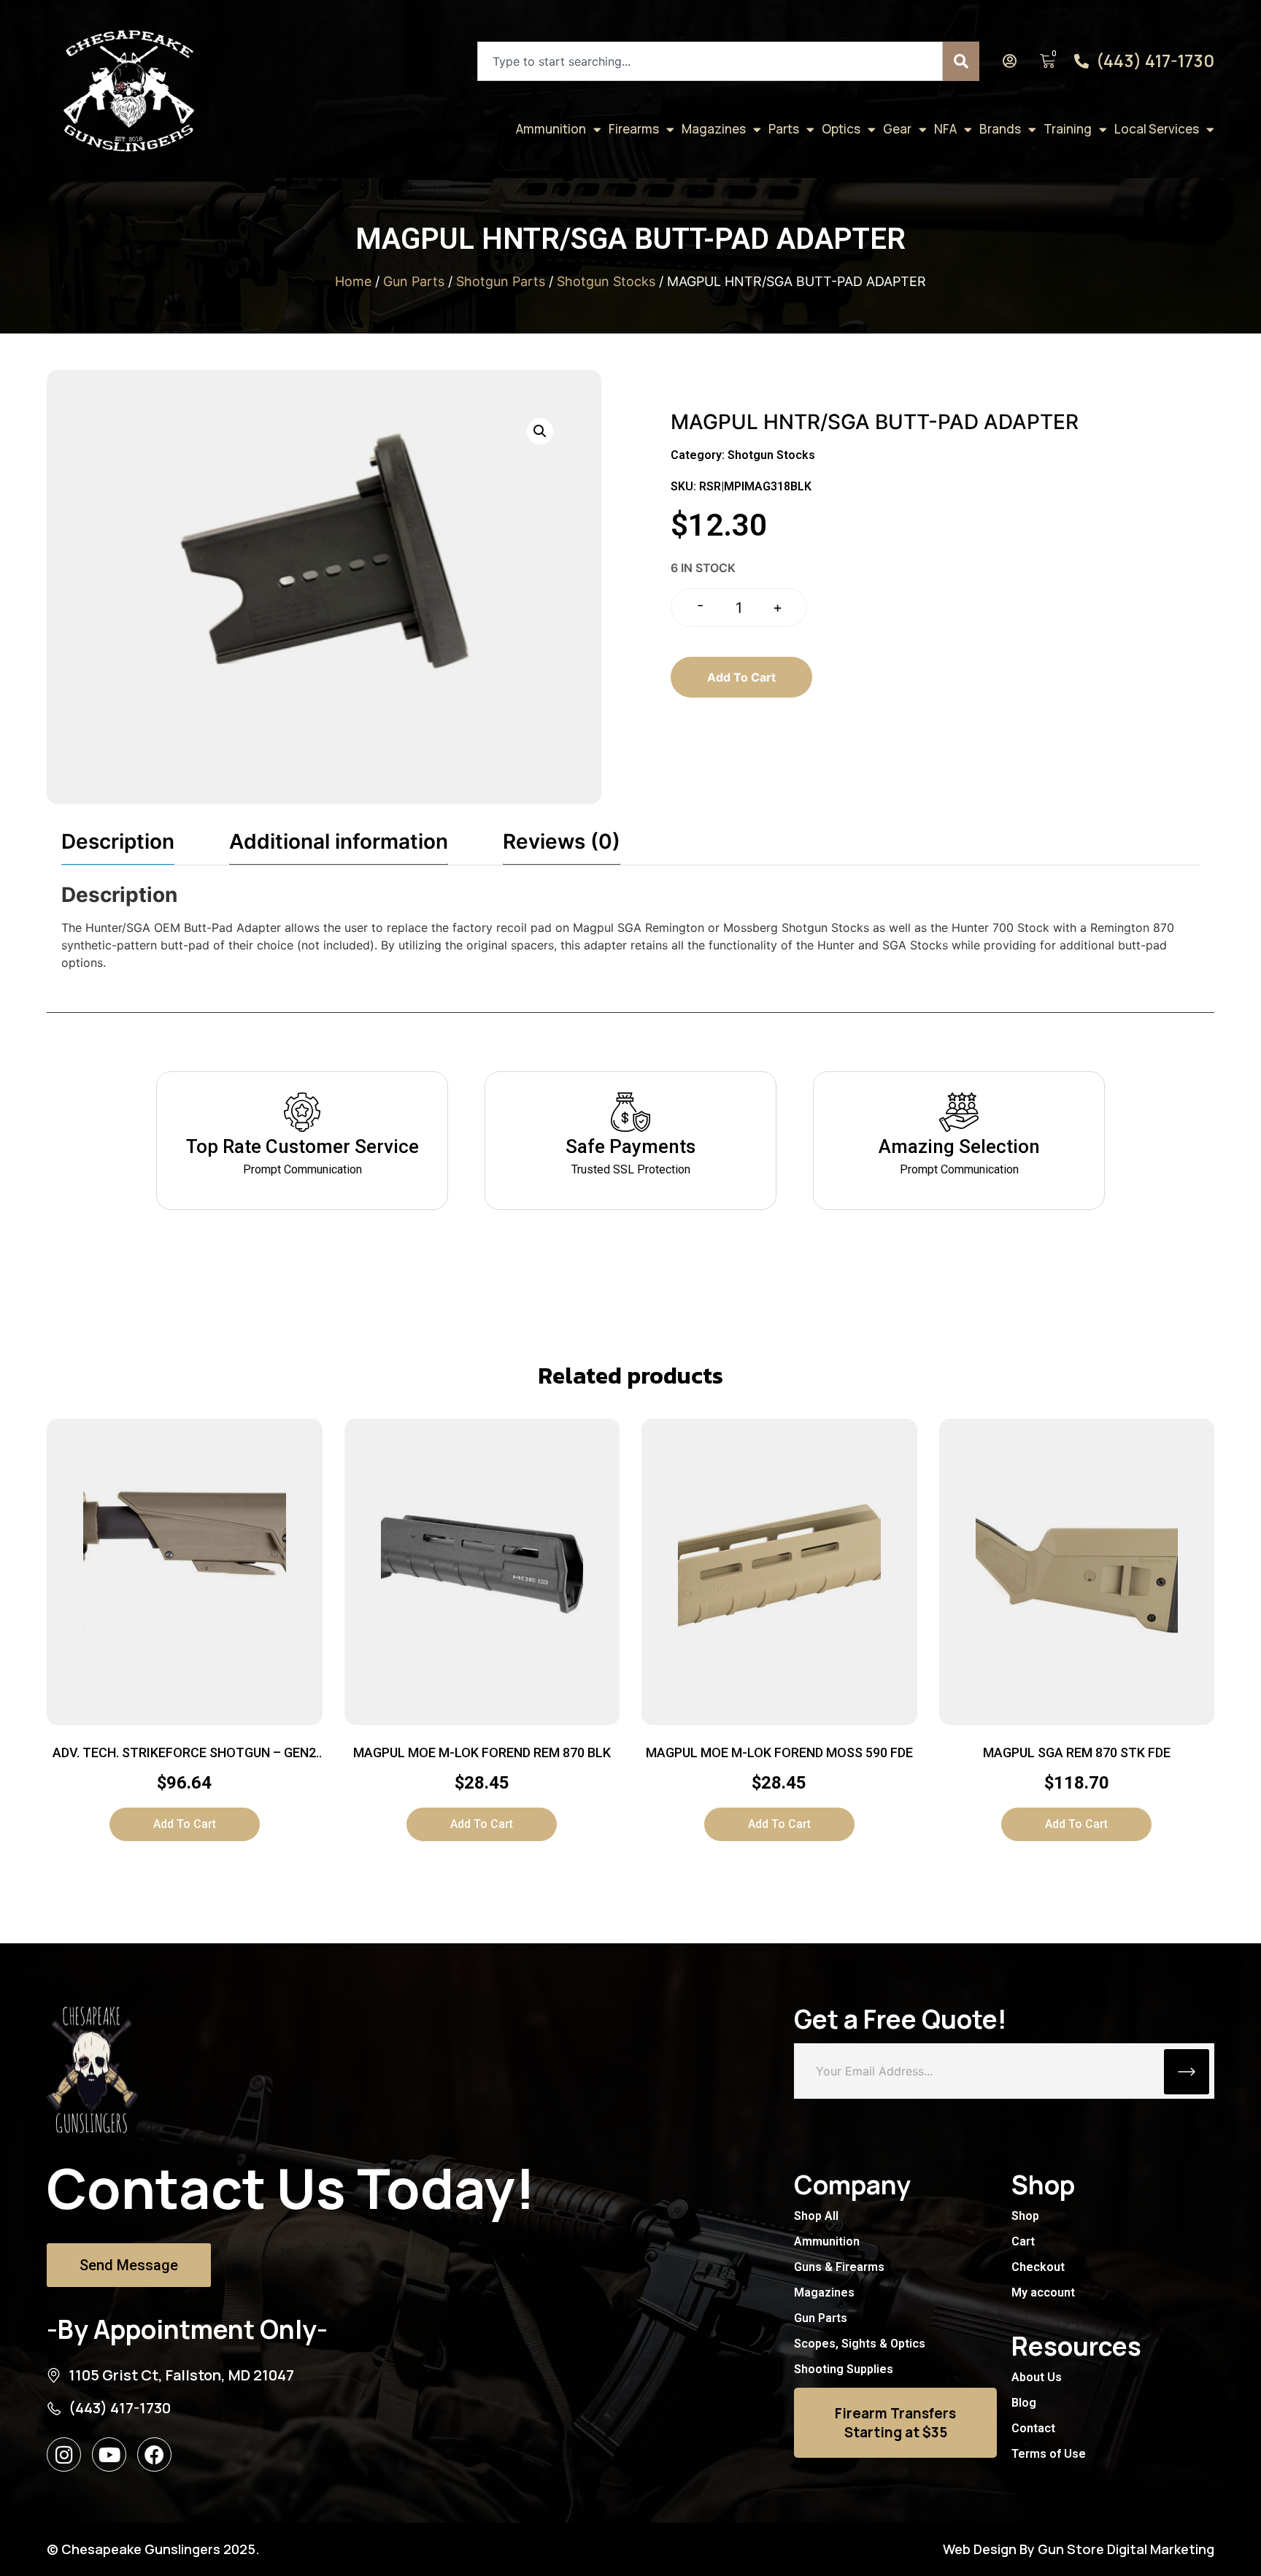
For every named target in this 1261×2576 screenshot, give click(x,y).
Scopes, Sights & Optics (860, 2344)
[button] (540, 431)
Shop (1025, 2216)
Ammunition (551, 129)
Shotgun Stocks (606, 281)
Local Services (1157, 129)
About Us (1037, 2377)
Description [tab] (118, 841)
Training (1068, 129)
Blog (1024, 2403)
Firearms (634, 129)
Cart (1023, 2241)
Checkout (1038, 2267)
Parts (784, 129)
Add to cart (741, 677)
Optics (841, 129)
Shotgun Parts (501, 281)
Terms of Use (1049, 2454)
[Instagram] (64, 2454)
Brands (1000, 129)
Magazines (714, 129)
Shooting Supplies (844, 2369)
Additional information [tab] (339, 841)
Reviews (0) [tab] (562, 841)
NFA (945, 129)
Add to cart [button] (185, 1824)
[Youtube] (109, 2454)
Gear (897, 129)
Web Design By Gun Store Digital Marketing (1079, 2549)
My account (1043, 2292)
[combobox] (710, 61)
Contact (1033, 2428)
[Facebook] (154, 2454)
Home (353, 281)
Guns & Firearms (839, 2267)
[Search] (961, 61)
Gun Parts (414, 281)
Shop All (816, 2216)
